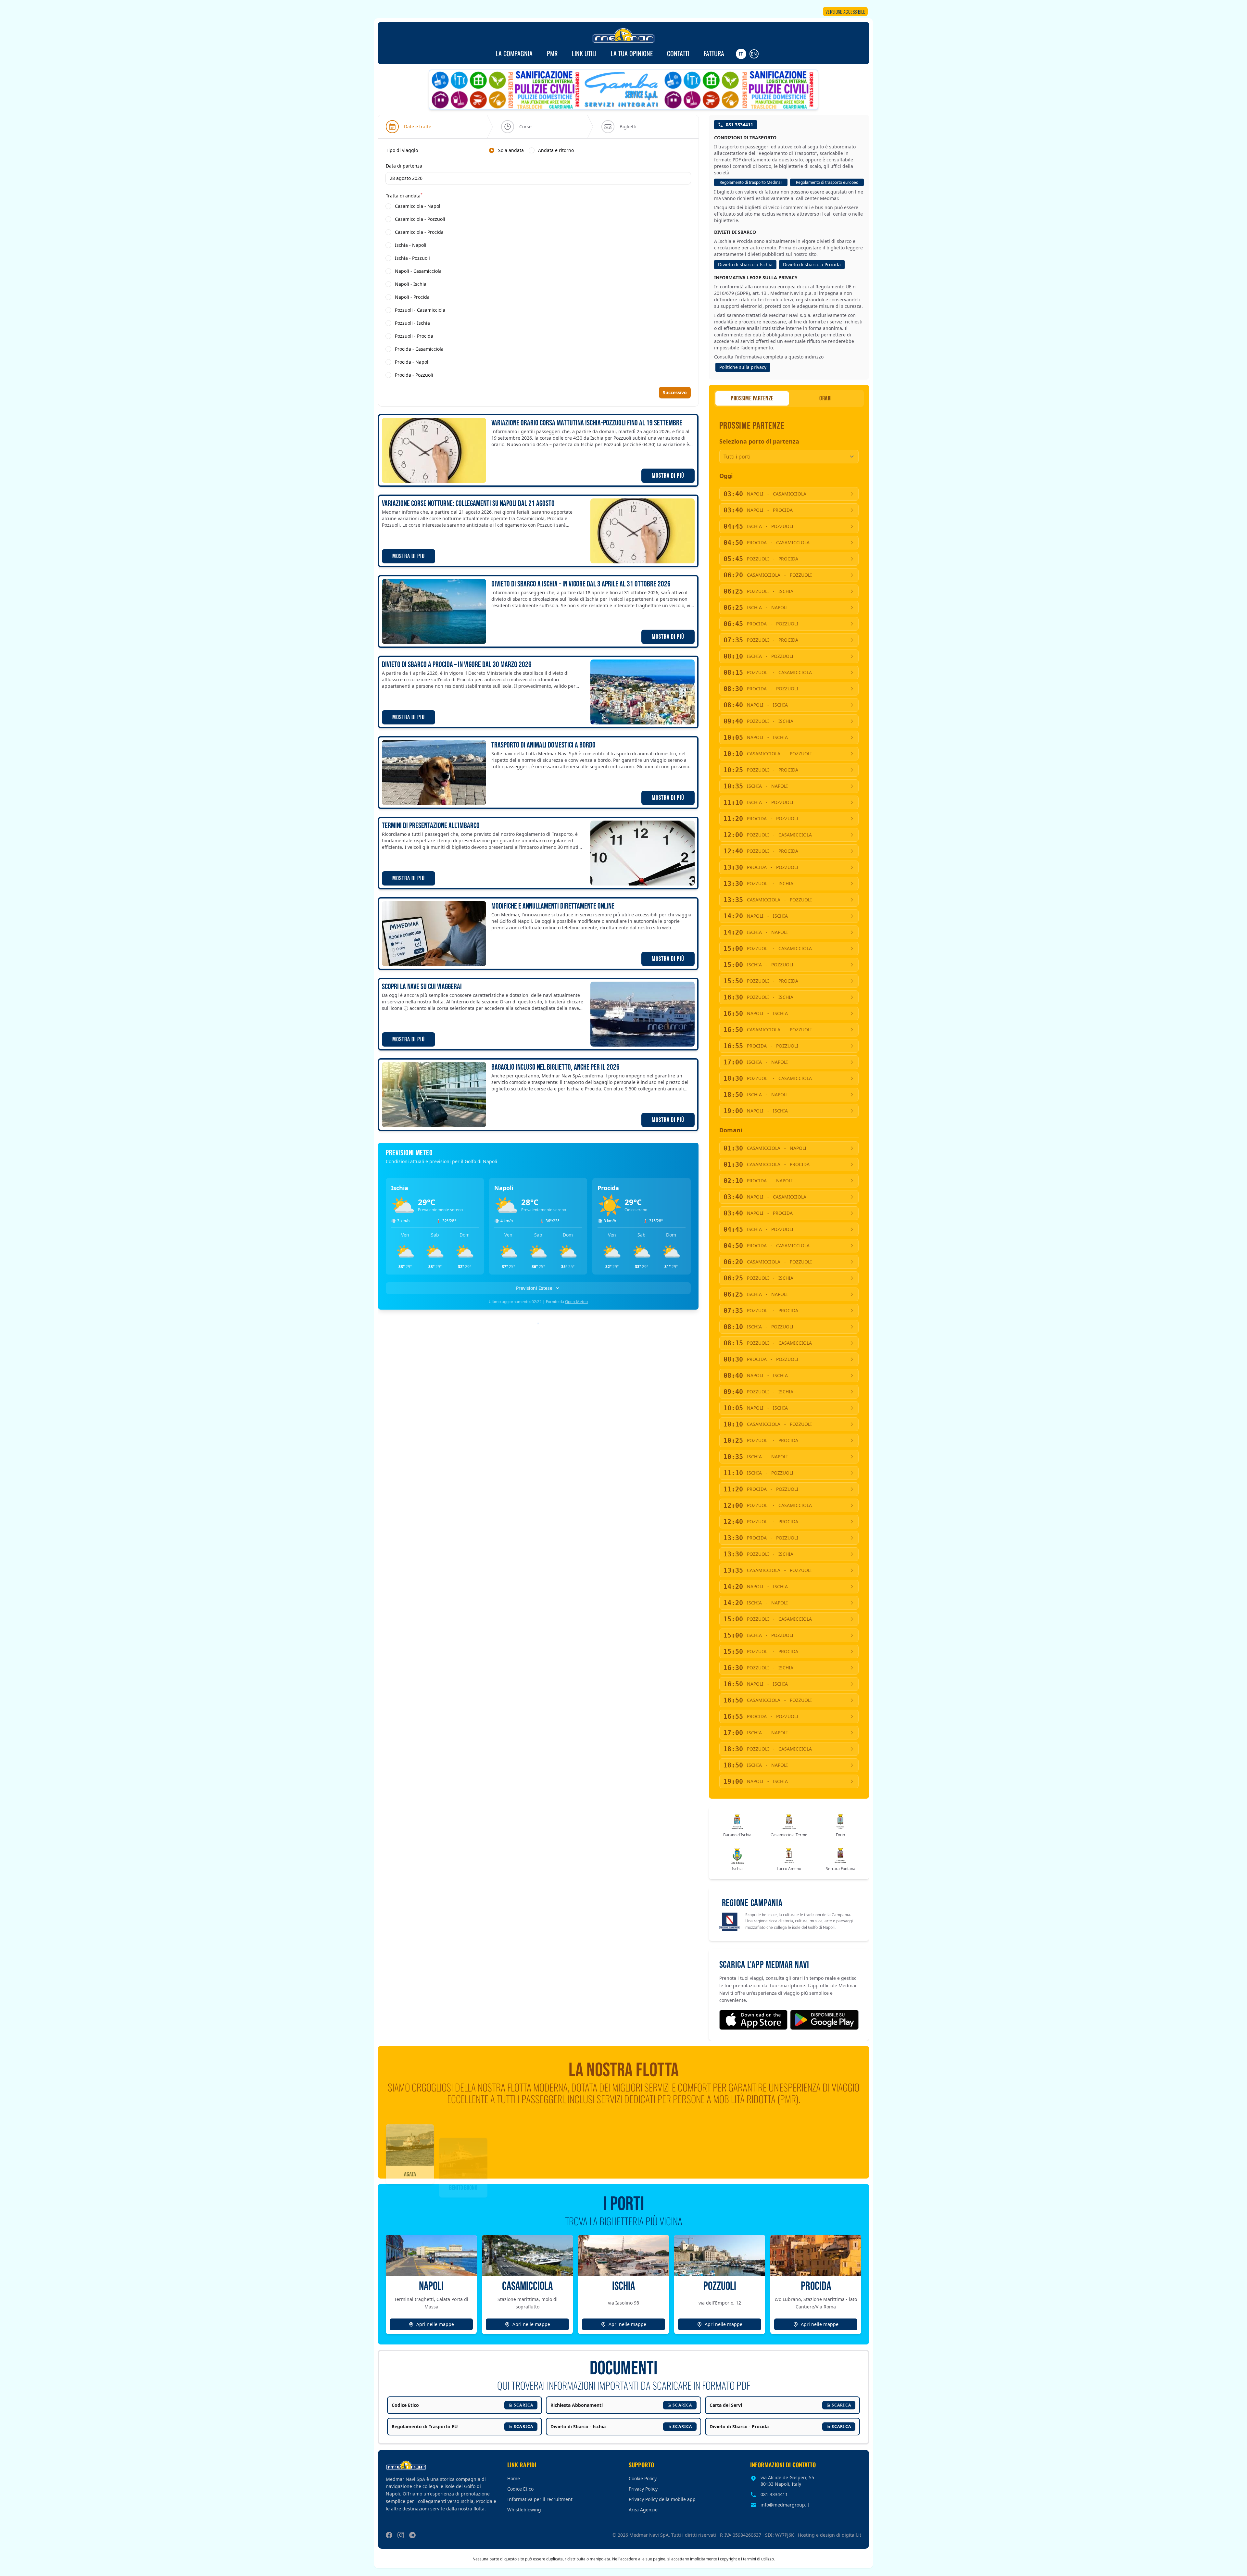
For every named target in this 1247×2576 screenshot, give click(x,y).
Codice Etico (520, 2489)
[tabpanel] (538, 263)
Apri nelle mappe (435, 2324)
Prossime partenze (752, 398)
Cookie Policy (643, 2478)
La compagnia (514, 53)
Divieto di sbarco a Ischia (745, 264)
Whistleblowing (524, 2510)
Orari (826, 398)
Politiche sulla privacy (743, 367)
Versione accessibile (845, 12)
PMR (552, 53)
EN (754, 54)
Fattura (714, 53)
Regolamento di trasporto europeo (827, 182)
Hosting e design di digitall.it (830, 2535)
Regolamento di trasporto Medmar (751, 182)
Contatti (678, 53)
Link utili (584, 53)
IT (741, 54)
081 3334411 (739, 125)
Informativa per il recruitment (540, 2499)
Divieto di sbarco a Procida (812, 264)
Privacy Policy (643, 2489)
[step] (409, 127)
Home (514, 2478)
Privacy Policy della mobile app (662, 2499)
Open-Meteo (576, 1302)
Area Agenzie (643, 2510)
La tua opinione (632, 53)
